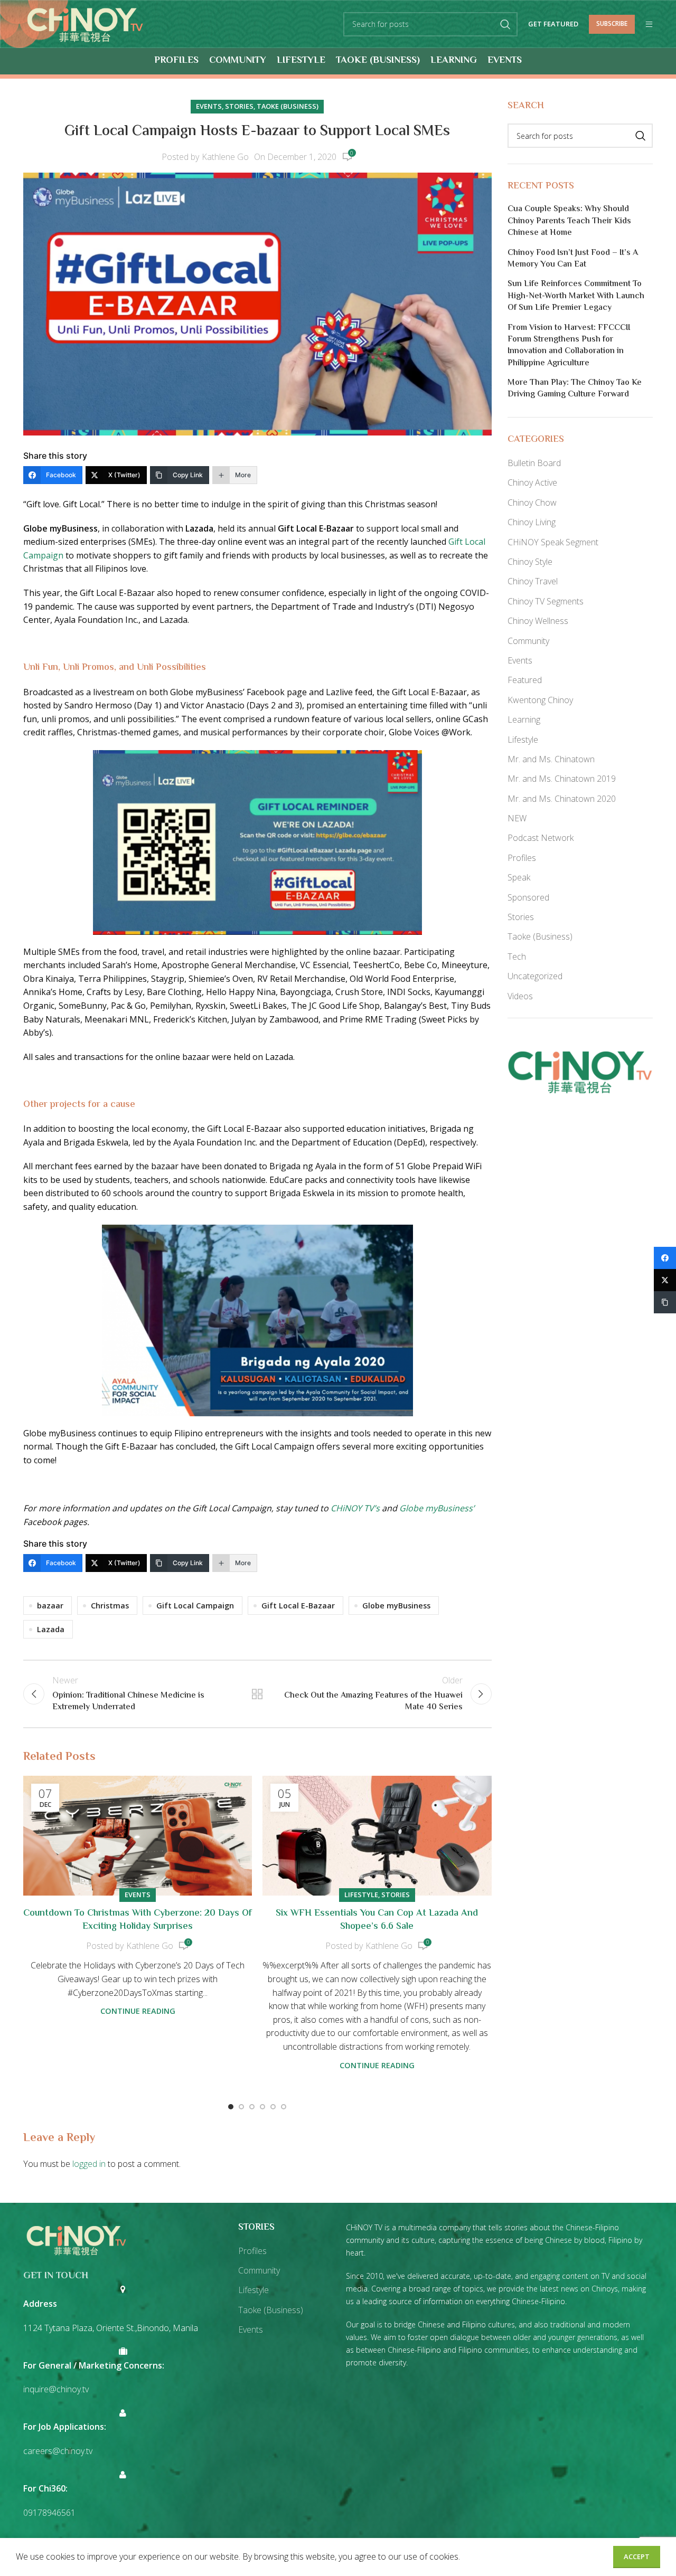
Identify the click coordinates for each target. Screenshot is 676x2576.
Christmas (110, 1606)
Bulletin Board (534, 463)
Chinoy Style (530, 562)
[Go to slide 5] (273, 2107)
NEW (517, 818)
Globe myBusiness (396, 1606)
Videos (520, 996)
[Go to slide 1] (231, 2107)
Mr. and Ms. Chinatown (551, 759)
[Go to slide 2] (241, 2107)
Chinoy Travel (533, 581)
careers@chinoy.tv (58, 2451)
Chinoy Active (532, 482)
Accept (637, 2556)
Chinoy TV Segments (546, 601)
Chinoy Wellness (538, 621)
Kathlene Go (225, 157)
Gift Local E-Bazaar (298, 1606)
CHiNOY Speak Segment (553, 542)
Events (209, 106)
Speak (519, 877)
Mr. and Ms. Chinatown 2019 (562, 779)
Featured (525, 680)
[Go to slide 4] (262, 2107)
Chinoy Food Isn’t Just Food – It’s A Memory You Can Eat (573, 259)
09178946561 (49, 2513)
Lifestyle (361, 1895)
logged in (89, 2164)
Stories (239, 106)
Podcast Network (541, 838)
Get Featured (553, 24)
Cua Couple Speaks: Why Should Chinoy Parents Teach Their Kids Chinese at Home (569, 221)
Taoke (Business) (288, 106)
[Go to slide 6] (284, 2107)
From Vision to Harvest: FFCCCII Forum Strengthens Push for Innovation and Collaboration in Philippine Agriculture (569, 346)
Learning (524, 719)
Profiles (522, 858)
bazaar (50, 1606)
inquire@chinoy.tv (56, 2389)
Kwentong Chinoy (540, 700)
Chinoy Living (532, 522)
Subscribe (612, 23)
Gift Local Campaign (195, 1606)
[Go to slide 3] (252, 2107)
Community (528, 641)
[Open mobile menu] (649, 24)
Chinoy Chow (532, 503)
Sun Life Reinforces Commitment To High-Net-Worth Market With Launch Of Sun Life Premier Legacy (576, 296)
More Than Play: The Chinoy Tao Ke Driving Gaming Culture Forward (575, 389)
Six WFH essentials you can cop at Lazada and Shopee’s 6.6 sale (377, 1920)
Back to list (257, 1694)
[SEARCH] (505, 24)
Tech (517, 956)
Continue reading (138, 2011)
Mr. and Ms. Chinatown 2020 (562, 799)
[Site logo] (85, 23)
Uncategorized (535, 976)
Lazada (51, 1629)
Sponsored (528, 897)
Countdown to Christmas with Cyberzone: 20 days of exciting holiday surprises (138, 1920)
